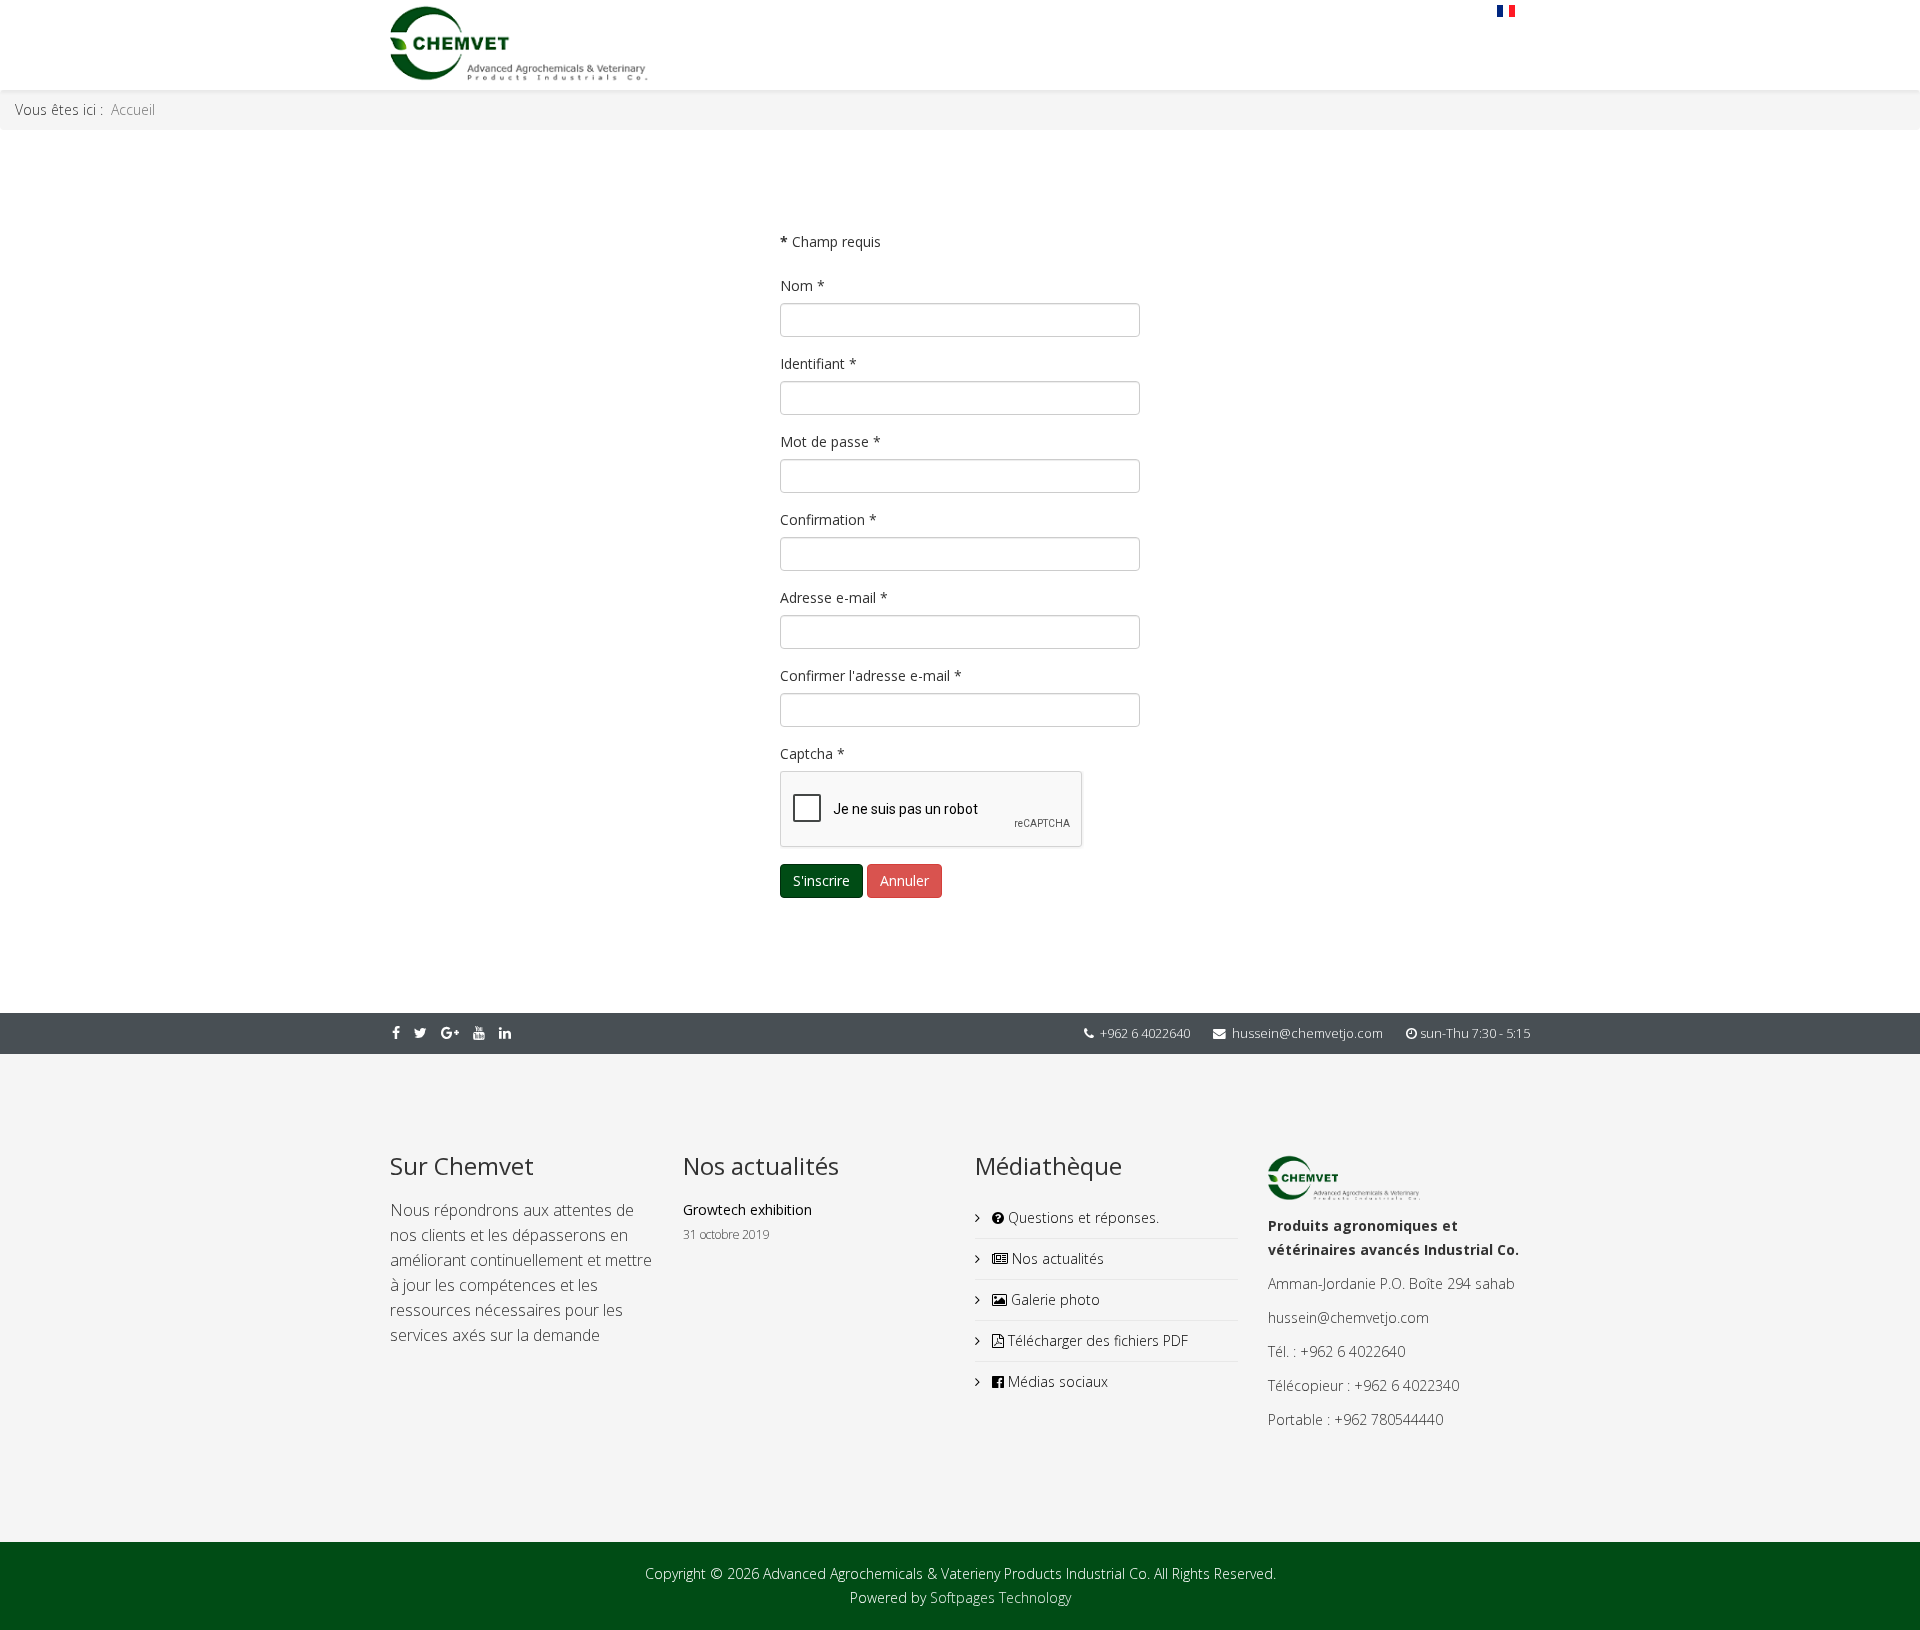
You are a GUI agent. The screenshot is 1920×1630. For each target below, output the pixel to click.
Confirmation (828, 519)
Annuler (904, 880)
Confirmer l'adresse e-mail (871, 675)
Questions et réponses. (1081, 1217)
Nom (802, 285)
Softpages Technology (1000, 1597)
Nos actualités (1056, 1258)
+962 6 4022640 (1145, 1033)
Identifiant (818, 363)
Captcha (812, 753)
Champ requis (830, 241)
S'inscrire (821, 880)
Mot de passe (830, 441)
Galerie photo (1053, 1299)
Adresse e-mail (834, 597)
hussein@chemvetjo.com (1307, 1033)
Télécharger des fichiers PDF (1096, 1340)
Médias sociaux (1056, 1381)
